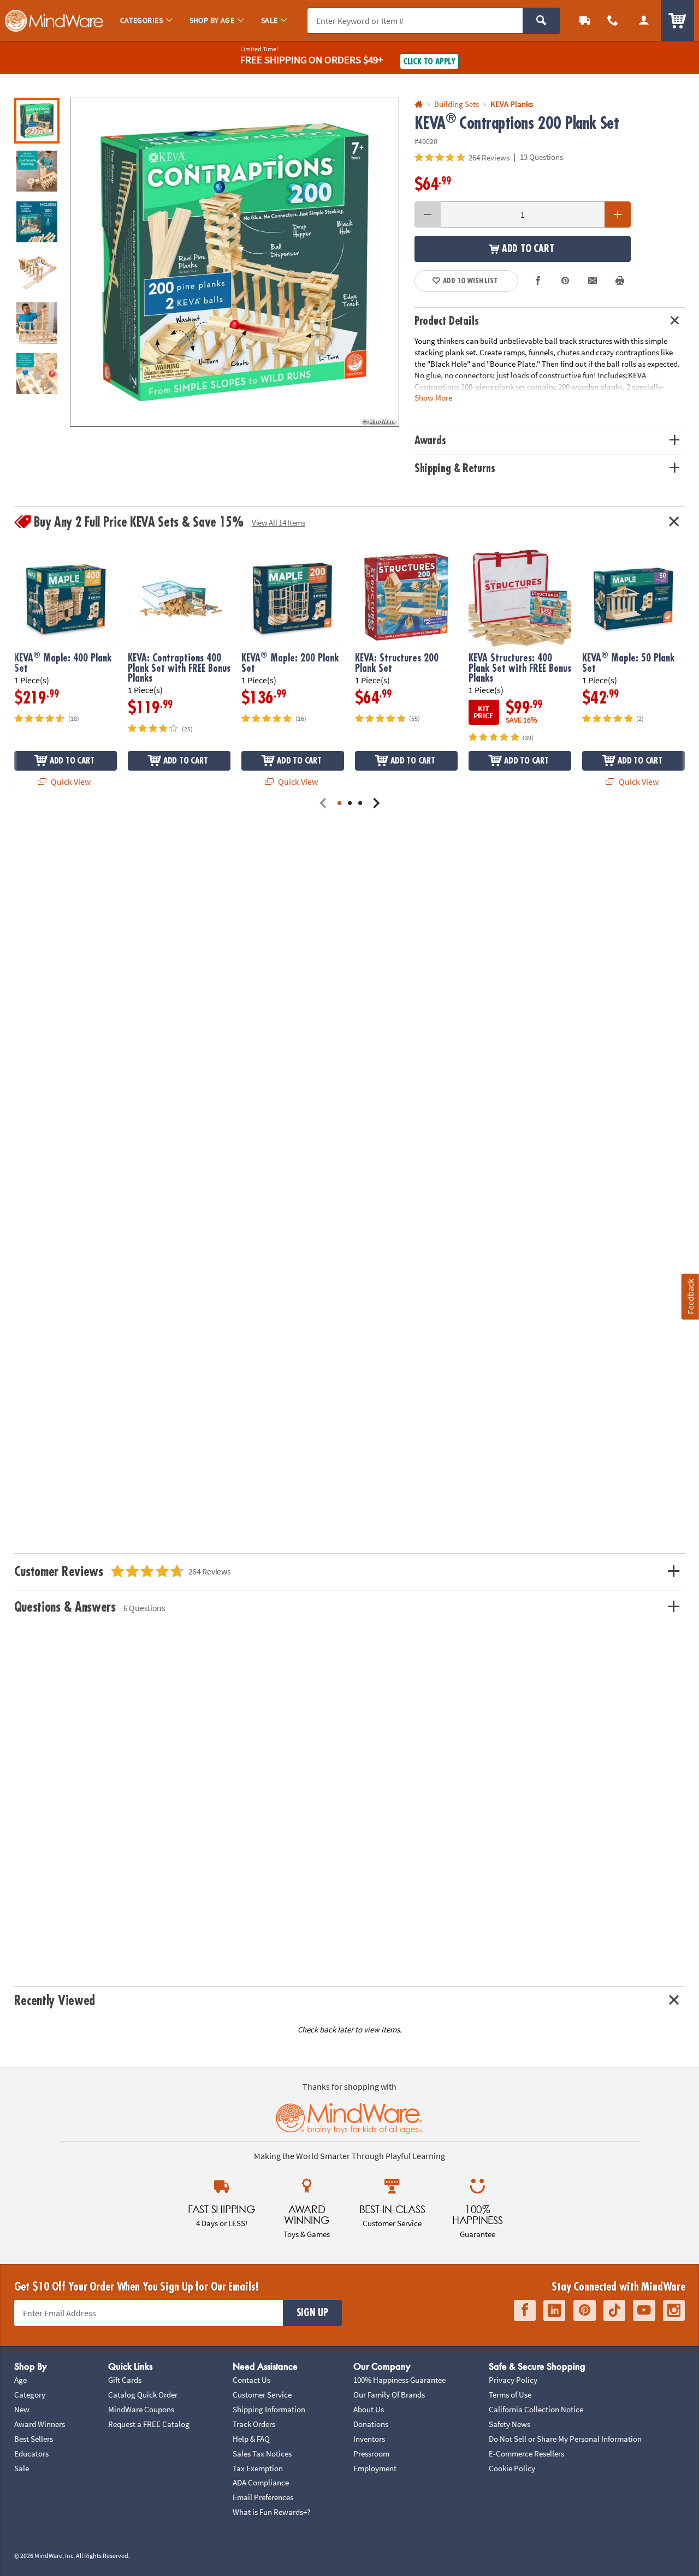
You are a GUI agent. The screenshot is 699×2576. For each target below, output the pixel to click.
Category (30, 2395)
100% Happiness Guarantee (399, 2380)
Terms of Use (510, 2395)
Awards (430, 441)
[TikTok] (614, 2310)
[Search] (541, 21)
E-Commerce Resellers (526, 2453)
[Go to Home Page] (419, 105)
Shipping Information (269, 2409)
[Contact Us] (613, 20)
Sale (22, 2468)
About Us (369, 2409)
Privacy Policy (513, 2380)
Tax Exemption (258, 2468)
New (22, 2409)
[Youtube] (644, 2310)
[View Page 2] (350, 804)
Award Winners (40, 2424)
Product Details (447, 321)
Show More (433, 398)
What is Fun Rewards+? (271, 2512)
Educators (31, 2453)
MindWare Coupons (141, 2409)
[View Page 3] (360, 804)
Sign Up (312, 2313)
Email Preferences (263, 2497)
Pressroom (371, 2453)
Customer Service (262, 2395)
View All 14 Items (279, 523)
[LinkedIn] (554, 2310)
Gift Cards (125, 2380)
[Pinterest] (585, 2310)
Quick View (70, 782)
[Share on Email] (593, 281)
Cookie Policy (512, 2468)
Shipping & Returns (455, 469)
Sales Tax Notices (262, 2453)
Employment (375, 2468)
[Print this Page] (620, 281)
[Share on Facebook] (538, 281)
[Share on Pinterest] (565, 281)
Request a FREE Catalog (149, 2424)
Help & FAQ (251, 2439)
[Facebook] (525, 2310)
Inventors (369, 2439)
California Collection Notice (536, 2409)
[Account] (644, 20)
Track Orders (254, 2424)
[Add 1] (618, 214)
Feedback (690, 1296)
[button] (235, 262)
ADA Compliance (261, 2482)
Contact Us (251, 2380)
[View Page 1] (339, 804)
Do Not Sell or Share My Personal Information (565, 2439)
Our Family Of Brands (389, 2395)
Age (20, 2380)
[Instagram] (674, 2310)
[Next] (376, 804)
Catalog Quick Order (143, 2395)
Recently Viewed (55, 2001)
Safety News (510, 2424)
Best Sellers (34, 2439)
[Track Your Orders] (585, 20)
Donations (371, 2424)
